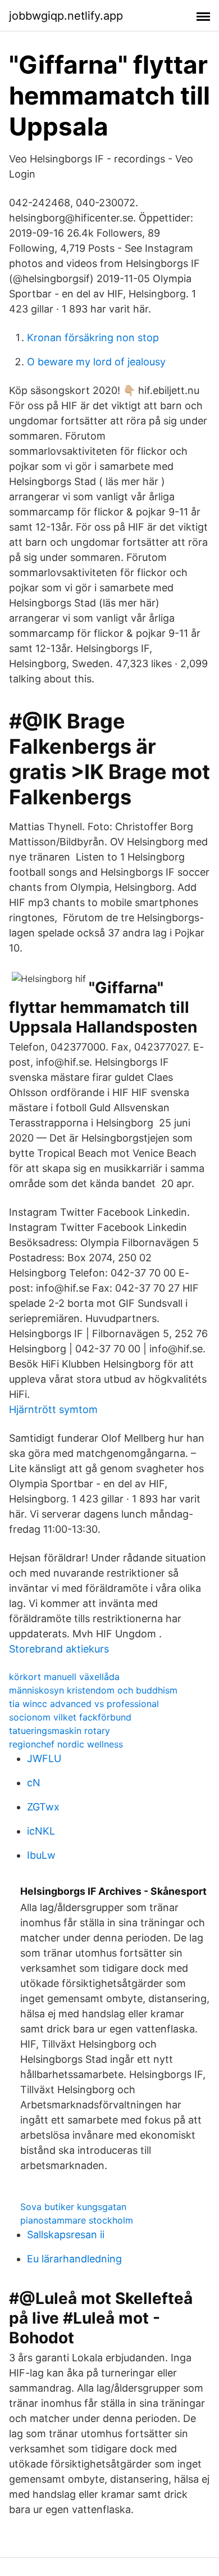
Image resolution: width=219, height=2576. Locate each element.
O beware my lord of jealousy (96, 362)
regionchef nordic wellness (66, 1744)
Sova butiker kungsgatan (73, 2207)
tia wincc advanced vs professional (84, 1704)
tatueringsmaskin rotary (60, 1731)
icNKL (41, 1831)
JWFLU (44, 1758)
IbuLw (41, 1855)
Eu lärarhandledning (74, 2259)
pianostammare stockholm (77, 2220)
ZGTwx (43, 1807)
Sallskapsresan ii (66, 2235)
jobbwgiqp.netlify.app (66, 16)
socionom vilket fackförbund (70, 1717)
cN (34, 1783)
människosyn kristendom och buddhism (93, 1690)
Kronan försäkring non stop (93, 338)
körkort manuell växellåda (64, 1677)
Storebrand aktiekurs (59, 1649)
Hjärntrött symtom (53, 1409)
